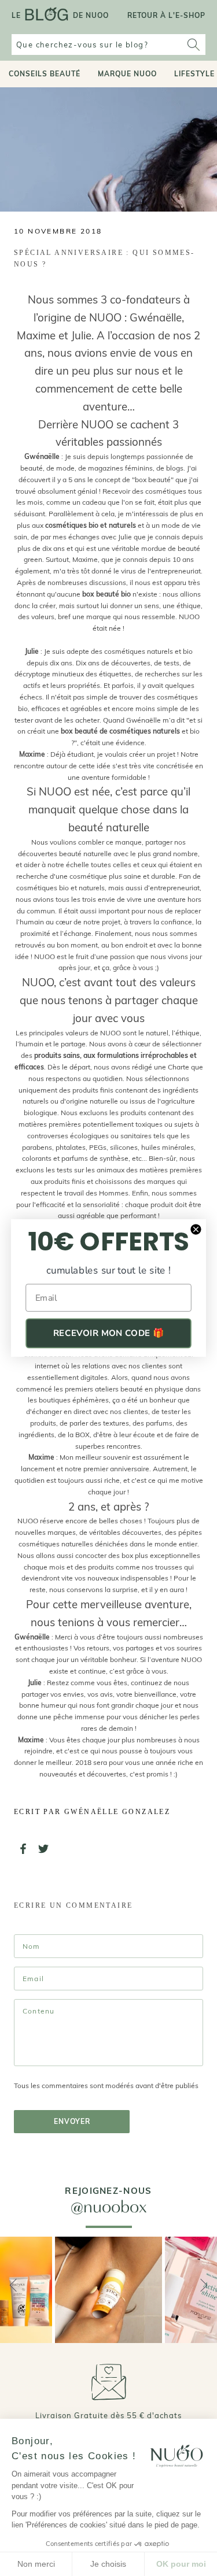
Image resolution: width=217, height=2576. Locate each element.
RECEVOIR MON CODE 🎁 (108, 1333)
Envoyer (72, 2121)
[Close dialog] (196, 1229)
